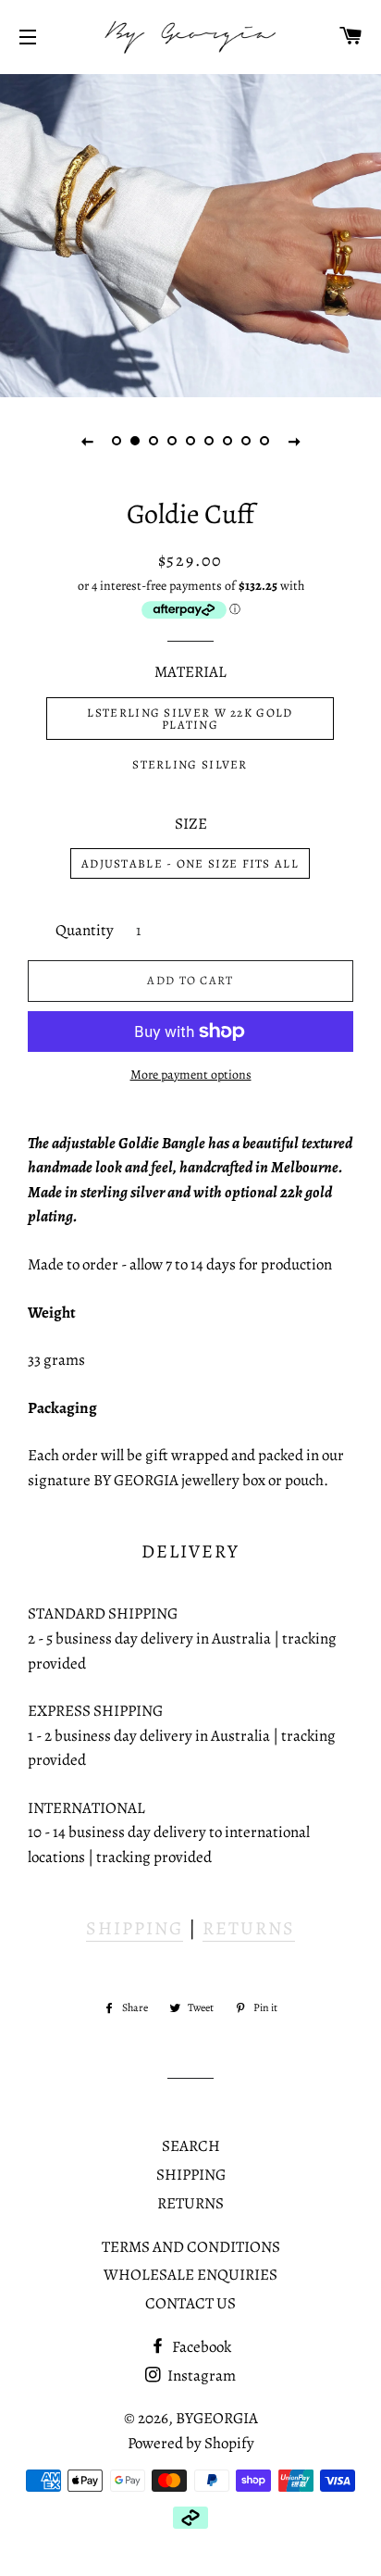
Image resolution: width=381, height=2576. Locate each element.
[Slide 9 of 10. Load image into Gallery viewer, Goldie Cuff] (264, 441)
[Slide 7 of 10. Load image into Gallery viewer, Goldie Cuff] (227, 441)
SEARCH (191, 2146)
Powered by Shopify (191, 2443)
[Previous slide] (87, 441)
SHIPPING (135, 1928)
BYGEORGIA (217, 2418)
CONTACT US (190, 2303)
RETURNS (249, 1928)
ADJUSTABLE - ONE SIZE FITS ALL (190, 863)
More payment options (191, 1075)
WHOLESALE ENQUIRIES (190, 2275)
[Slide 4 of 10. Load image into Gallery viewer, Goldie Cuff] (172, 441)
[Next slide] (294, 441)
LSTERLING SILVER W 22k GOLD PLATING (190, 719)
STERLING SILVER (190, 764)
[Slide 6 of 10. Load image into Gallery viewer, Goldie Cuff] (209, 441)
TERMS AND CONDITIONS (191, 2247)
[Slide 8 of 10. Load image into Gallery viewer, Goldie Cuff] (246, 441)
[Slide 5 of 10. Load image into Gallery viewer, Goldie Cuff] (190, 441)
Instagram (200, 2376)
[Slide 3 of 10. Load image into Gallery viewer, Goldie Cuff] (154, 441)
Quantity (85, 930)
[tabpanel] (190, 233)
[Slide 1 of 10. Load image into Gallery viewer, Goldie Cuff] (117, 441)
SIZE (191, 824)
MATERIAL (190, 672)
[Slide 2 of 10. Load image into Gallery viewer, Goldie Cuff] (135, 441)
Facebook (200, 2347)
